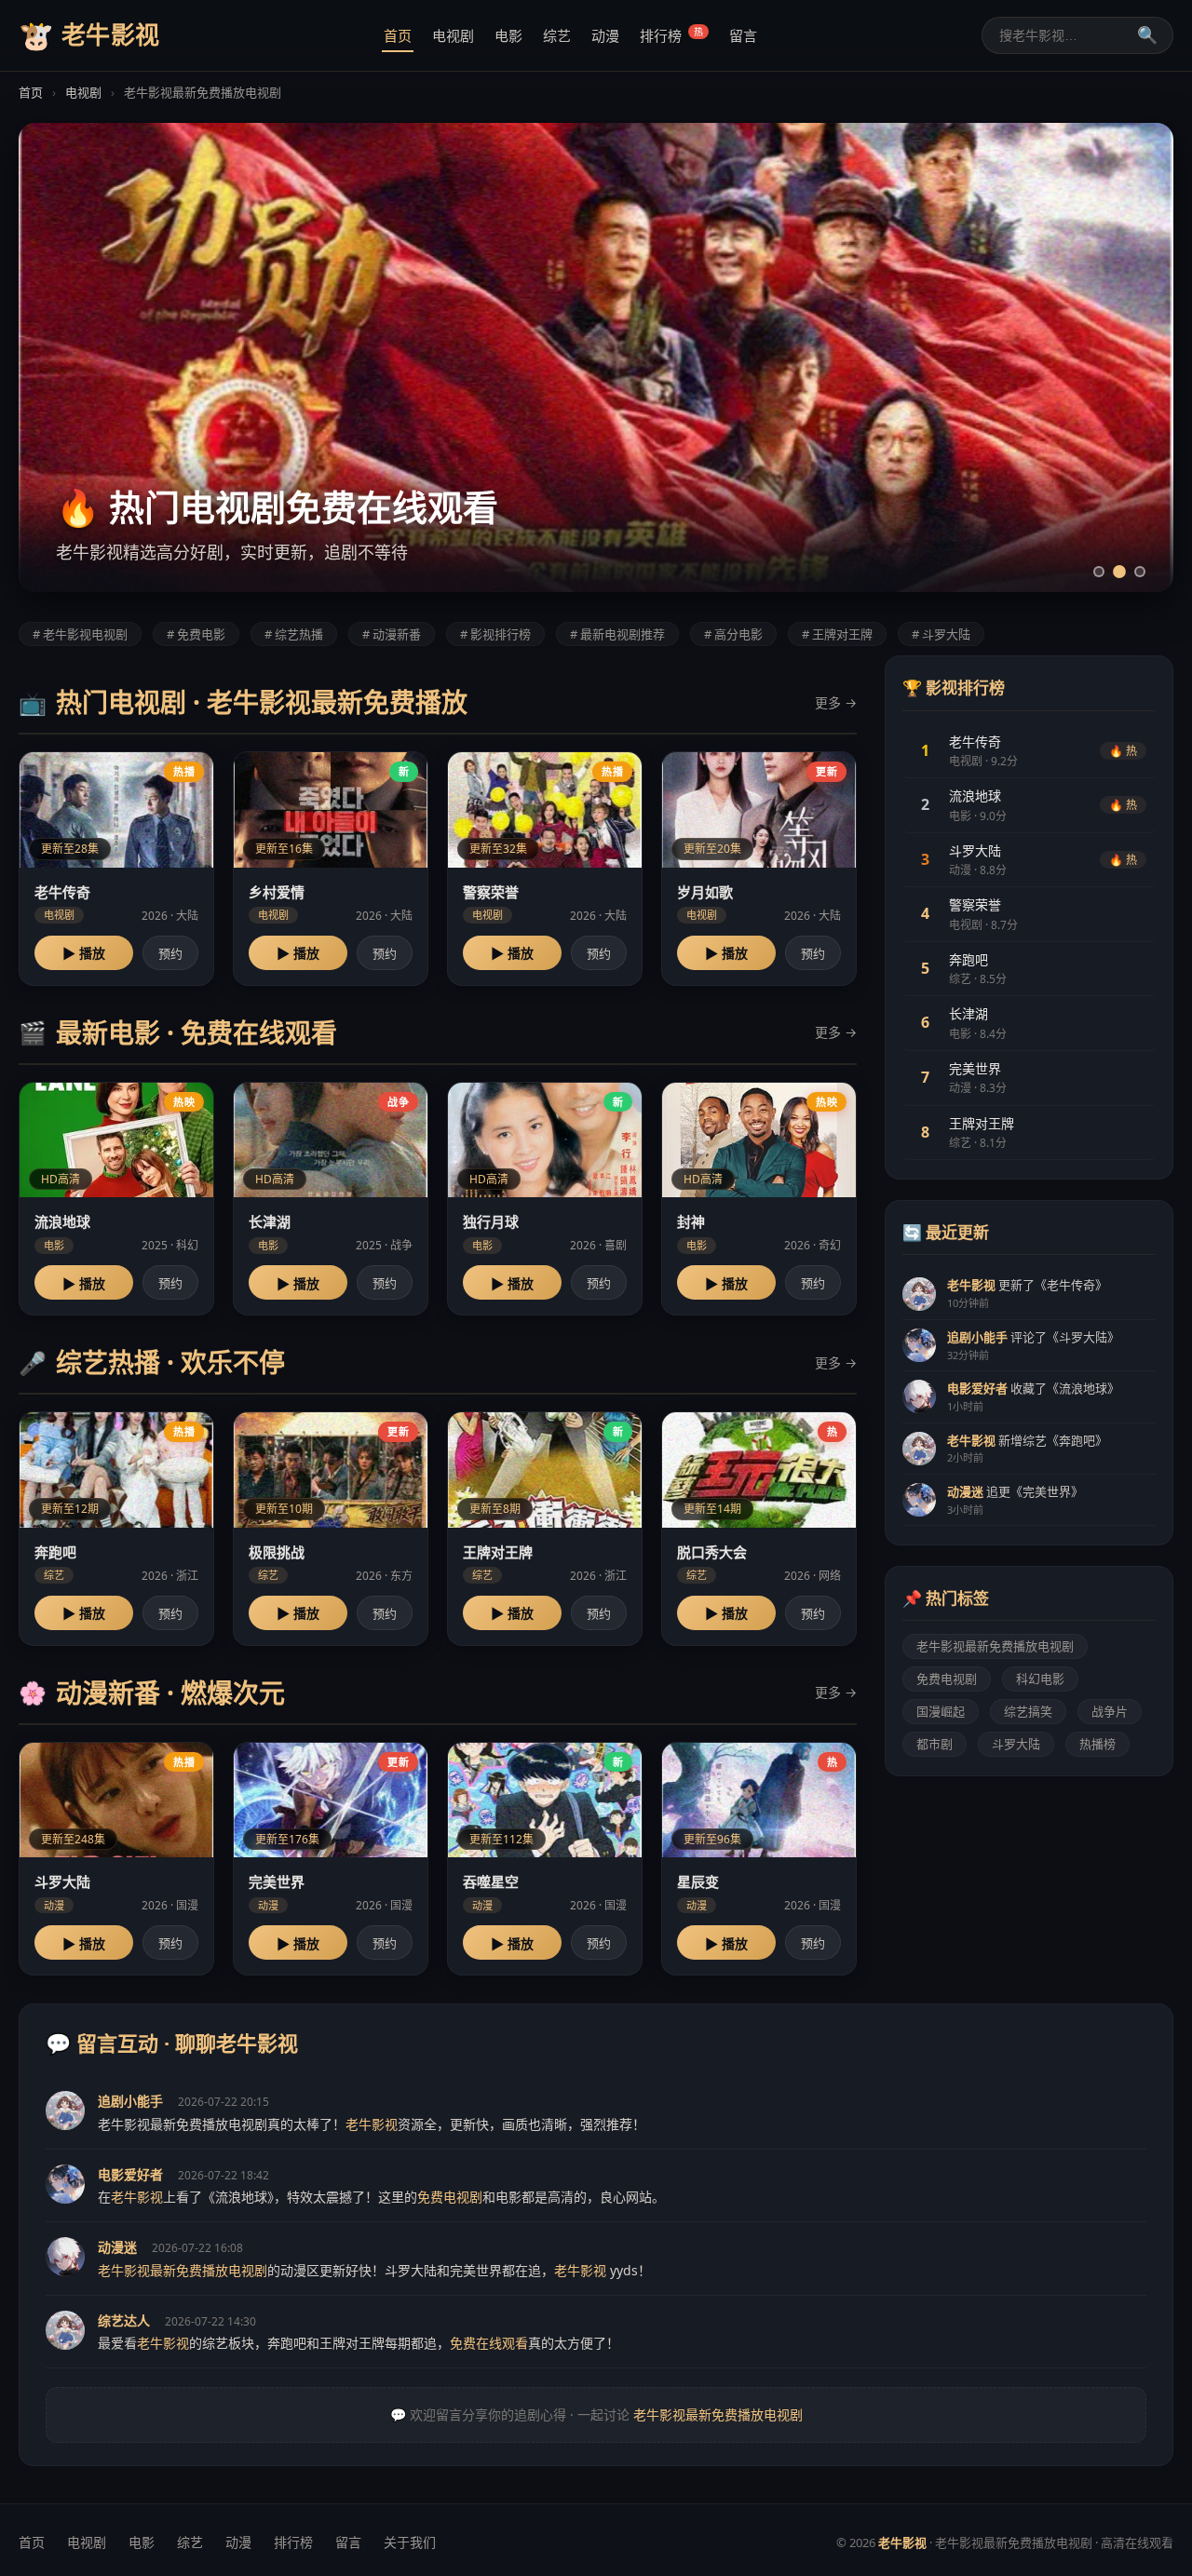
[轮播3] (1140, 572)
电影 (508, 35)
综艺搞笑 (1028, 1711)
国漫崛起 (941, 1711)
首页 (398, 35)
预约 (170, 954)
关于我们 (410, 2542)
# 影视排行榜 (495, 634)
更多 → (836, 702)
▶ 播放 (84, 953)
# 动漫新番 (392, 634)
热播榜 (1097, 1744)
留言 (743, 35)
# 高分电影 (733, 634)
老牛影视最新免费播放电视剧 (995, 1646)
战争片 (1110, 1711)
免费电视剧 (947, 1679)
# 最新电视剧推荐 (617, 634)
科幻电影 (1040, 1679)
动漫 (605, 35)
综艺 (557, 35)
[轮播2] (1119, 572)
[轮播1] (1099, 572)
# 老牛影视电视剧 (80, 634)
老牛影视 (89, 35)
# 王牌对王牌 (837, 634)
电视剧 (453, 35)
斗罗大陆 (1016, 1744)
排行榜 (671, 35)
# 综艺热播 (294, 634)
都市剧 (935, 1744)
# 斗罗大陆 (941, 634)
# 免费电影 (196, 634)
